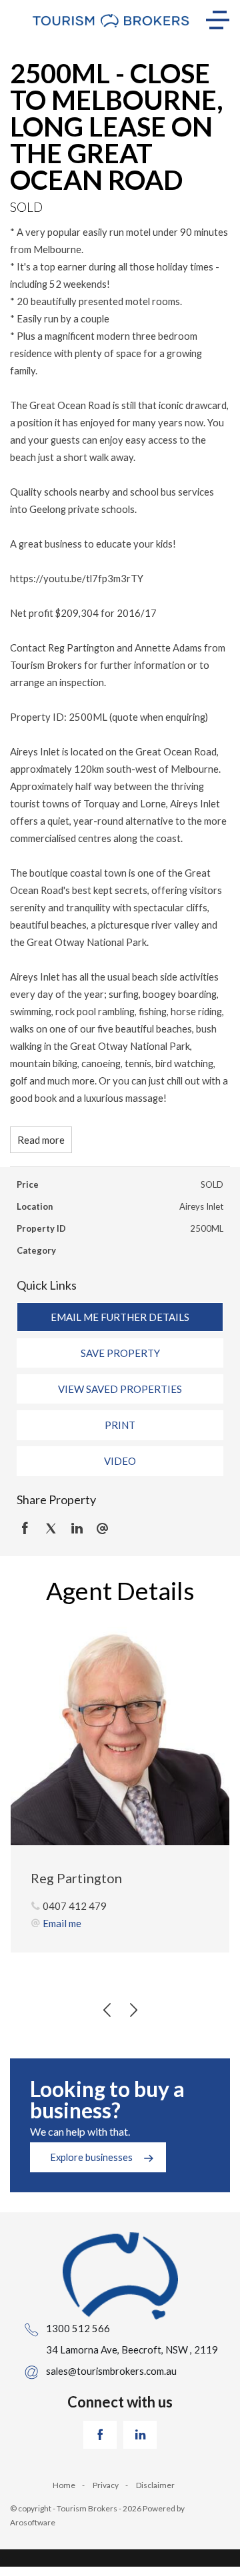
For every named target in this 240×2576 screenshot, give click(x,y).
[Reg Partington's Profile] (120, 1736)
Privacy (106, 2485)
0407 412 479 (75, 1906)
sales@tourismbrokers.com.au (111, 2371)
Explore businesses (91, 2157)
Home (64, 2485)
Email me (62, 1923)
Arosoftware (33, 2522)
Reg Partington (76, 1878)
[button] (120, 1353)
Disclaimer (155, 2485)
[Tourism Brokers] (111, 20)
